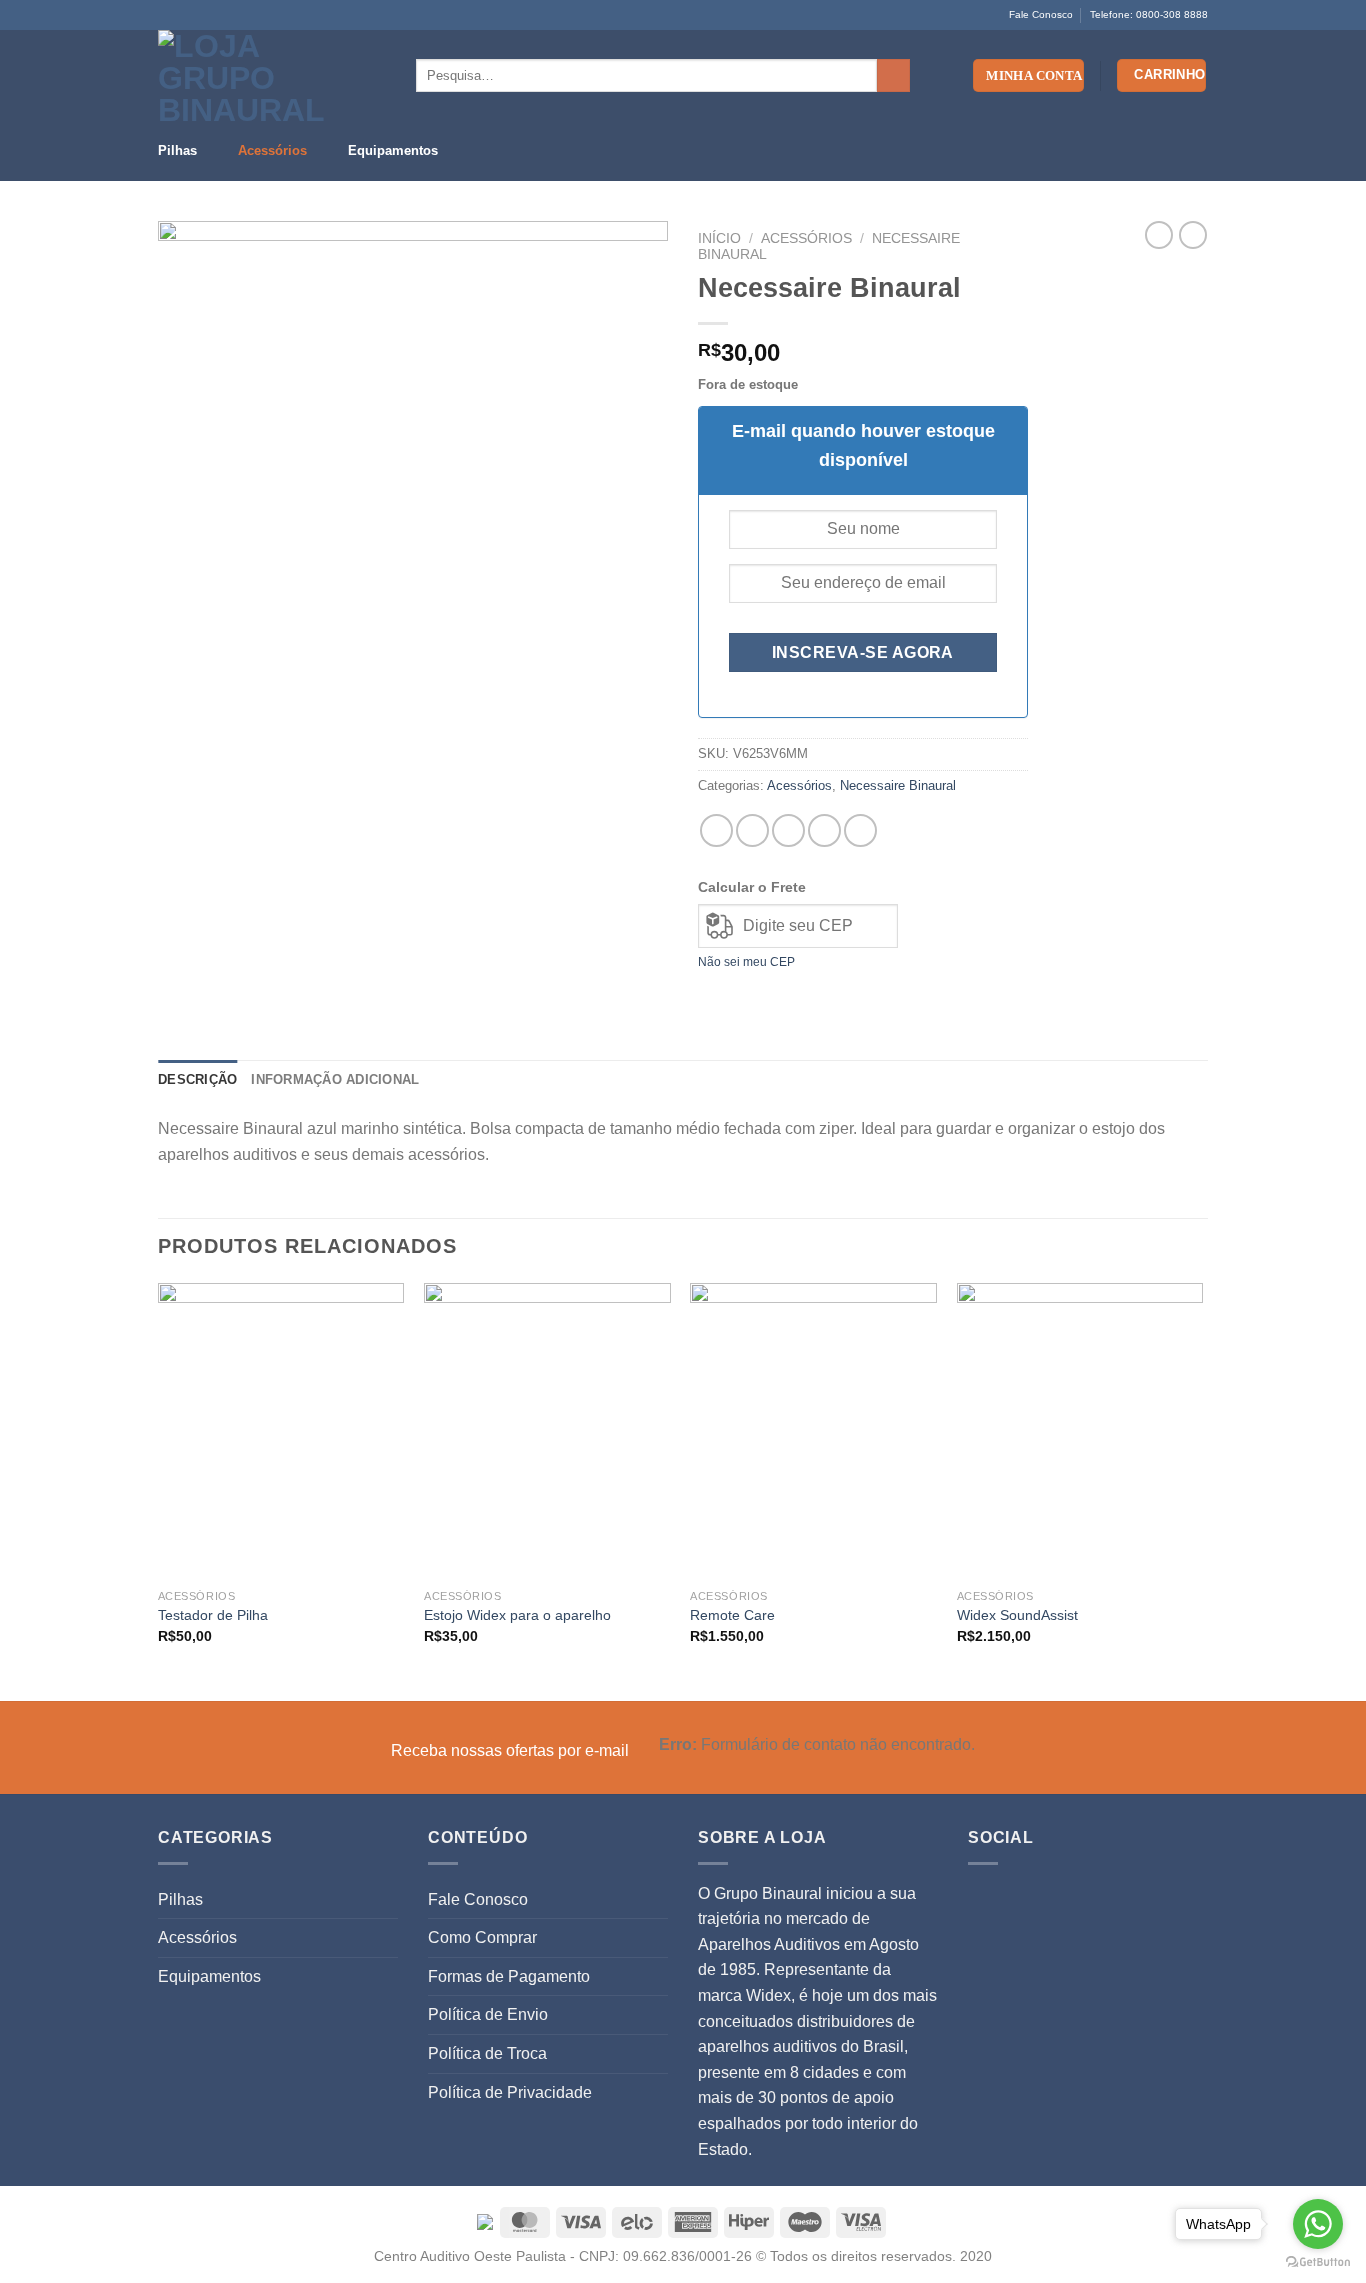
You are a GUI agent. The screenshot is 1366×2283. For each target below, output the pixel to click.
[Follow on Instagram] (187, 15)
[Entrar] (1028, 75)
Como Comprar (482, 1937)
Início (719, 238)
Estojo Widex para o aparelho (517, 1615)
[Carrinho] (1162, 75)
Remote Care (732, 1615)
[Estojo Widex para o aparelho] (547, 1431)
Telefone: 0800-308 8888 (1149, 14)
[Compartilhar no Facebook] (716, 830)
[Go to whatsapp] (1318, 2224)
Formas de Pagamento (509, 1976)
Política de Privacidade (510, 2092)
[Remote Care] (813, 1431)
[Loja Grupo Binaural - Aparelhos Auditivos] (241, 75)
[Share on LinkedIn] (860, 830)
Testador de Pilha (213, 1615)
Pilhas (177, 150)
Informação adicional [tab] (335, 1079)
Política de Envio (488, 2014)
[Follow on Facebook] (168, 15)
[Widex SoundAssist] (1080, 1431)
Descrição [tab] (197, 1079)
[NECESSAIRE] (413, 476)
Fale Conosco (1041, 14)
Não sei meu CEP (746, 962)
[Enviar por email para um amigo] (788, 830)
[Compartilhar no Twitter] (752, 830)
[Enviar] (893, 76)
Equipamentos (393, 150)
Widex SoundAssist (1017, 1615)
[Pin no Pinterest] (824, 830)
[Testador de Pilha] (281, 1431)
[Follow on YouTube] (206, 15)
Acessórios (272, 150)
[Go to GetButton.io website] (1318, 2262)
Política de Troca (487, 2053)
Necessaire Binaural (898, 785)
